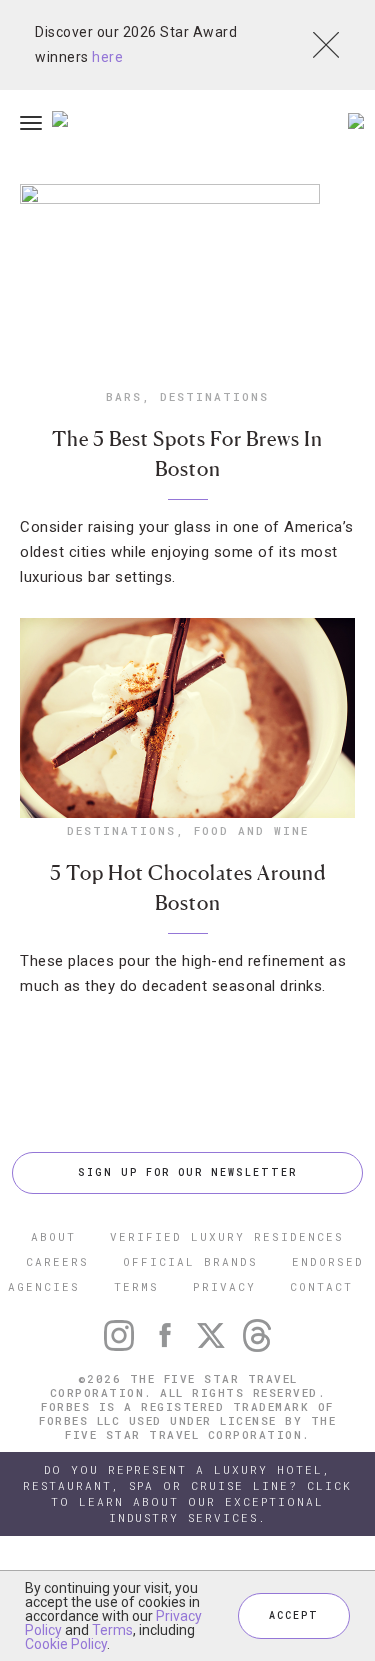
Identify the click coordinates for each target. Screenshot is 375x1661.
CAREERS (57, 1261)
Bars (124, 396)
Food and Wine (251, 830)
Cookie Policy (66, 1644)
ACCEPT (294, 1615)
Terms (112, 1630)
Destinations (214, 396)
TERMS (136, 1286)
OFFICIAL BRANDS (190, 1261)
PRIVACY (224, 1286)
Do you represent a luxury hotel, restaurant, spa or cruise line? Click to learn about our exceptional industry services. (187, 1493)
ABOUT (53, 1236)
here (107, 57)
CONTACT (321, 1286)
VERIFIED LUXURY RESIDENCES (227, 1236)
